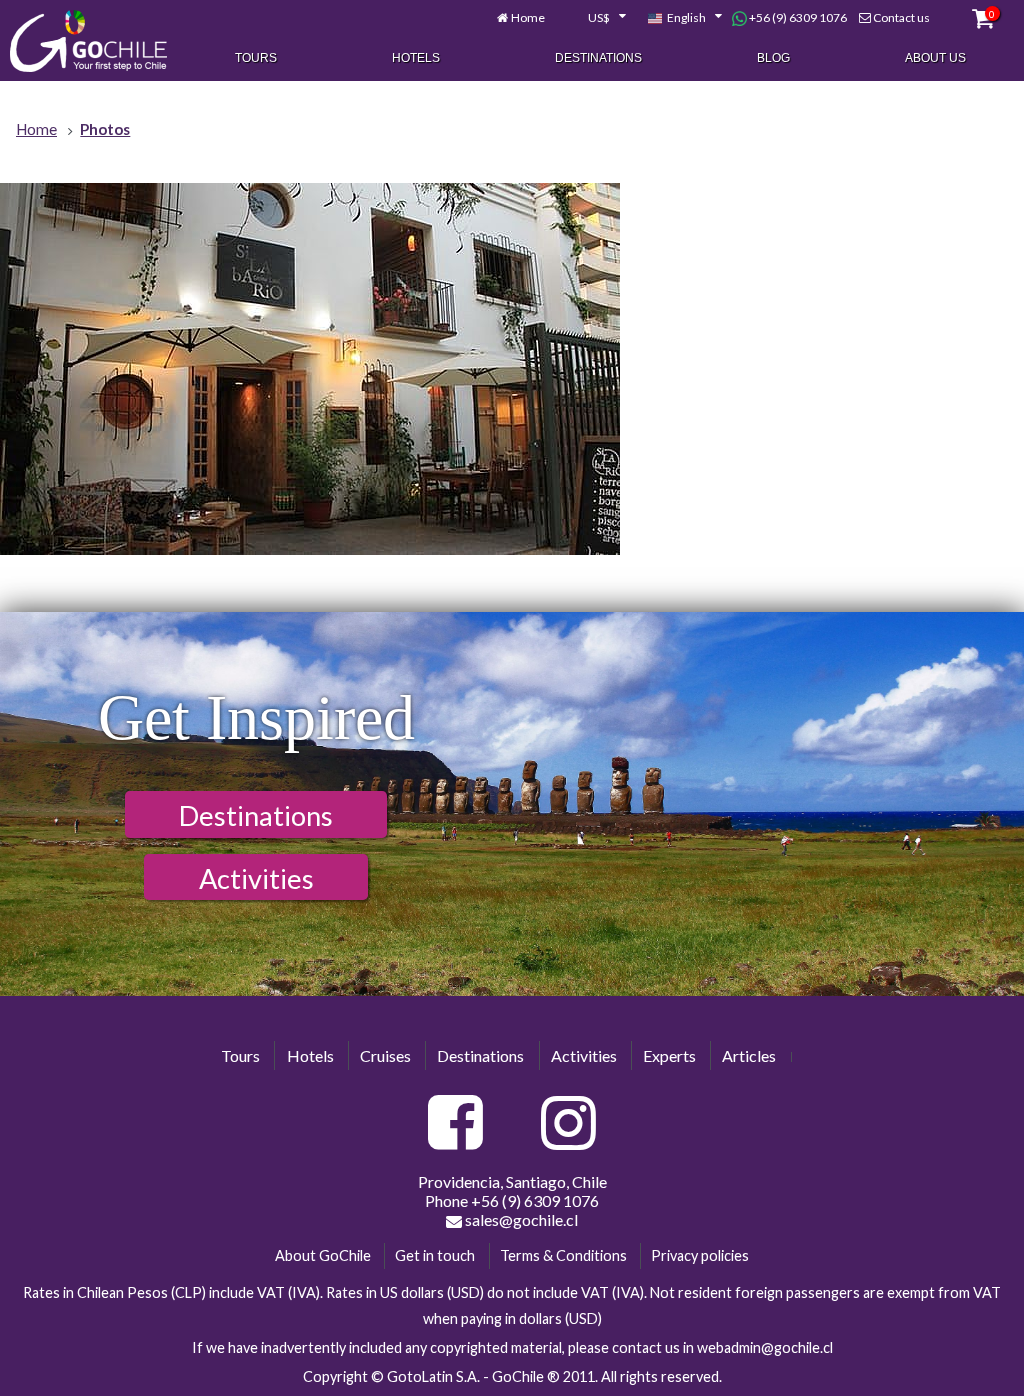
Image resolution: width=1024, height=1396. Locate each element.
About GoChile (323, 1255)
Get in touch (435, 1255)
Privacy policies (700, 1255)
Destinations (598, 58)
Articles (749, 1055)
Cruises (385, 1055)
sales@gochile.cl (520, 1219)
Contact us (901, 17)
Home (528, 17)
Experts (669, 1055)
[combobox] (596, 18)
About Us (935, 58)
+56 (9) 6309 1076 (797, 17)
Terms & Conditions (563, 1255)
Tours (256, 58)
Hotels (416, 58)
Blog (773, 58)
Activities (256, 878)
